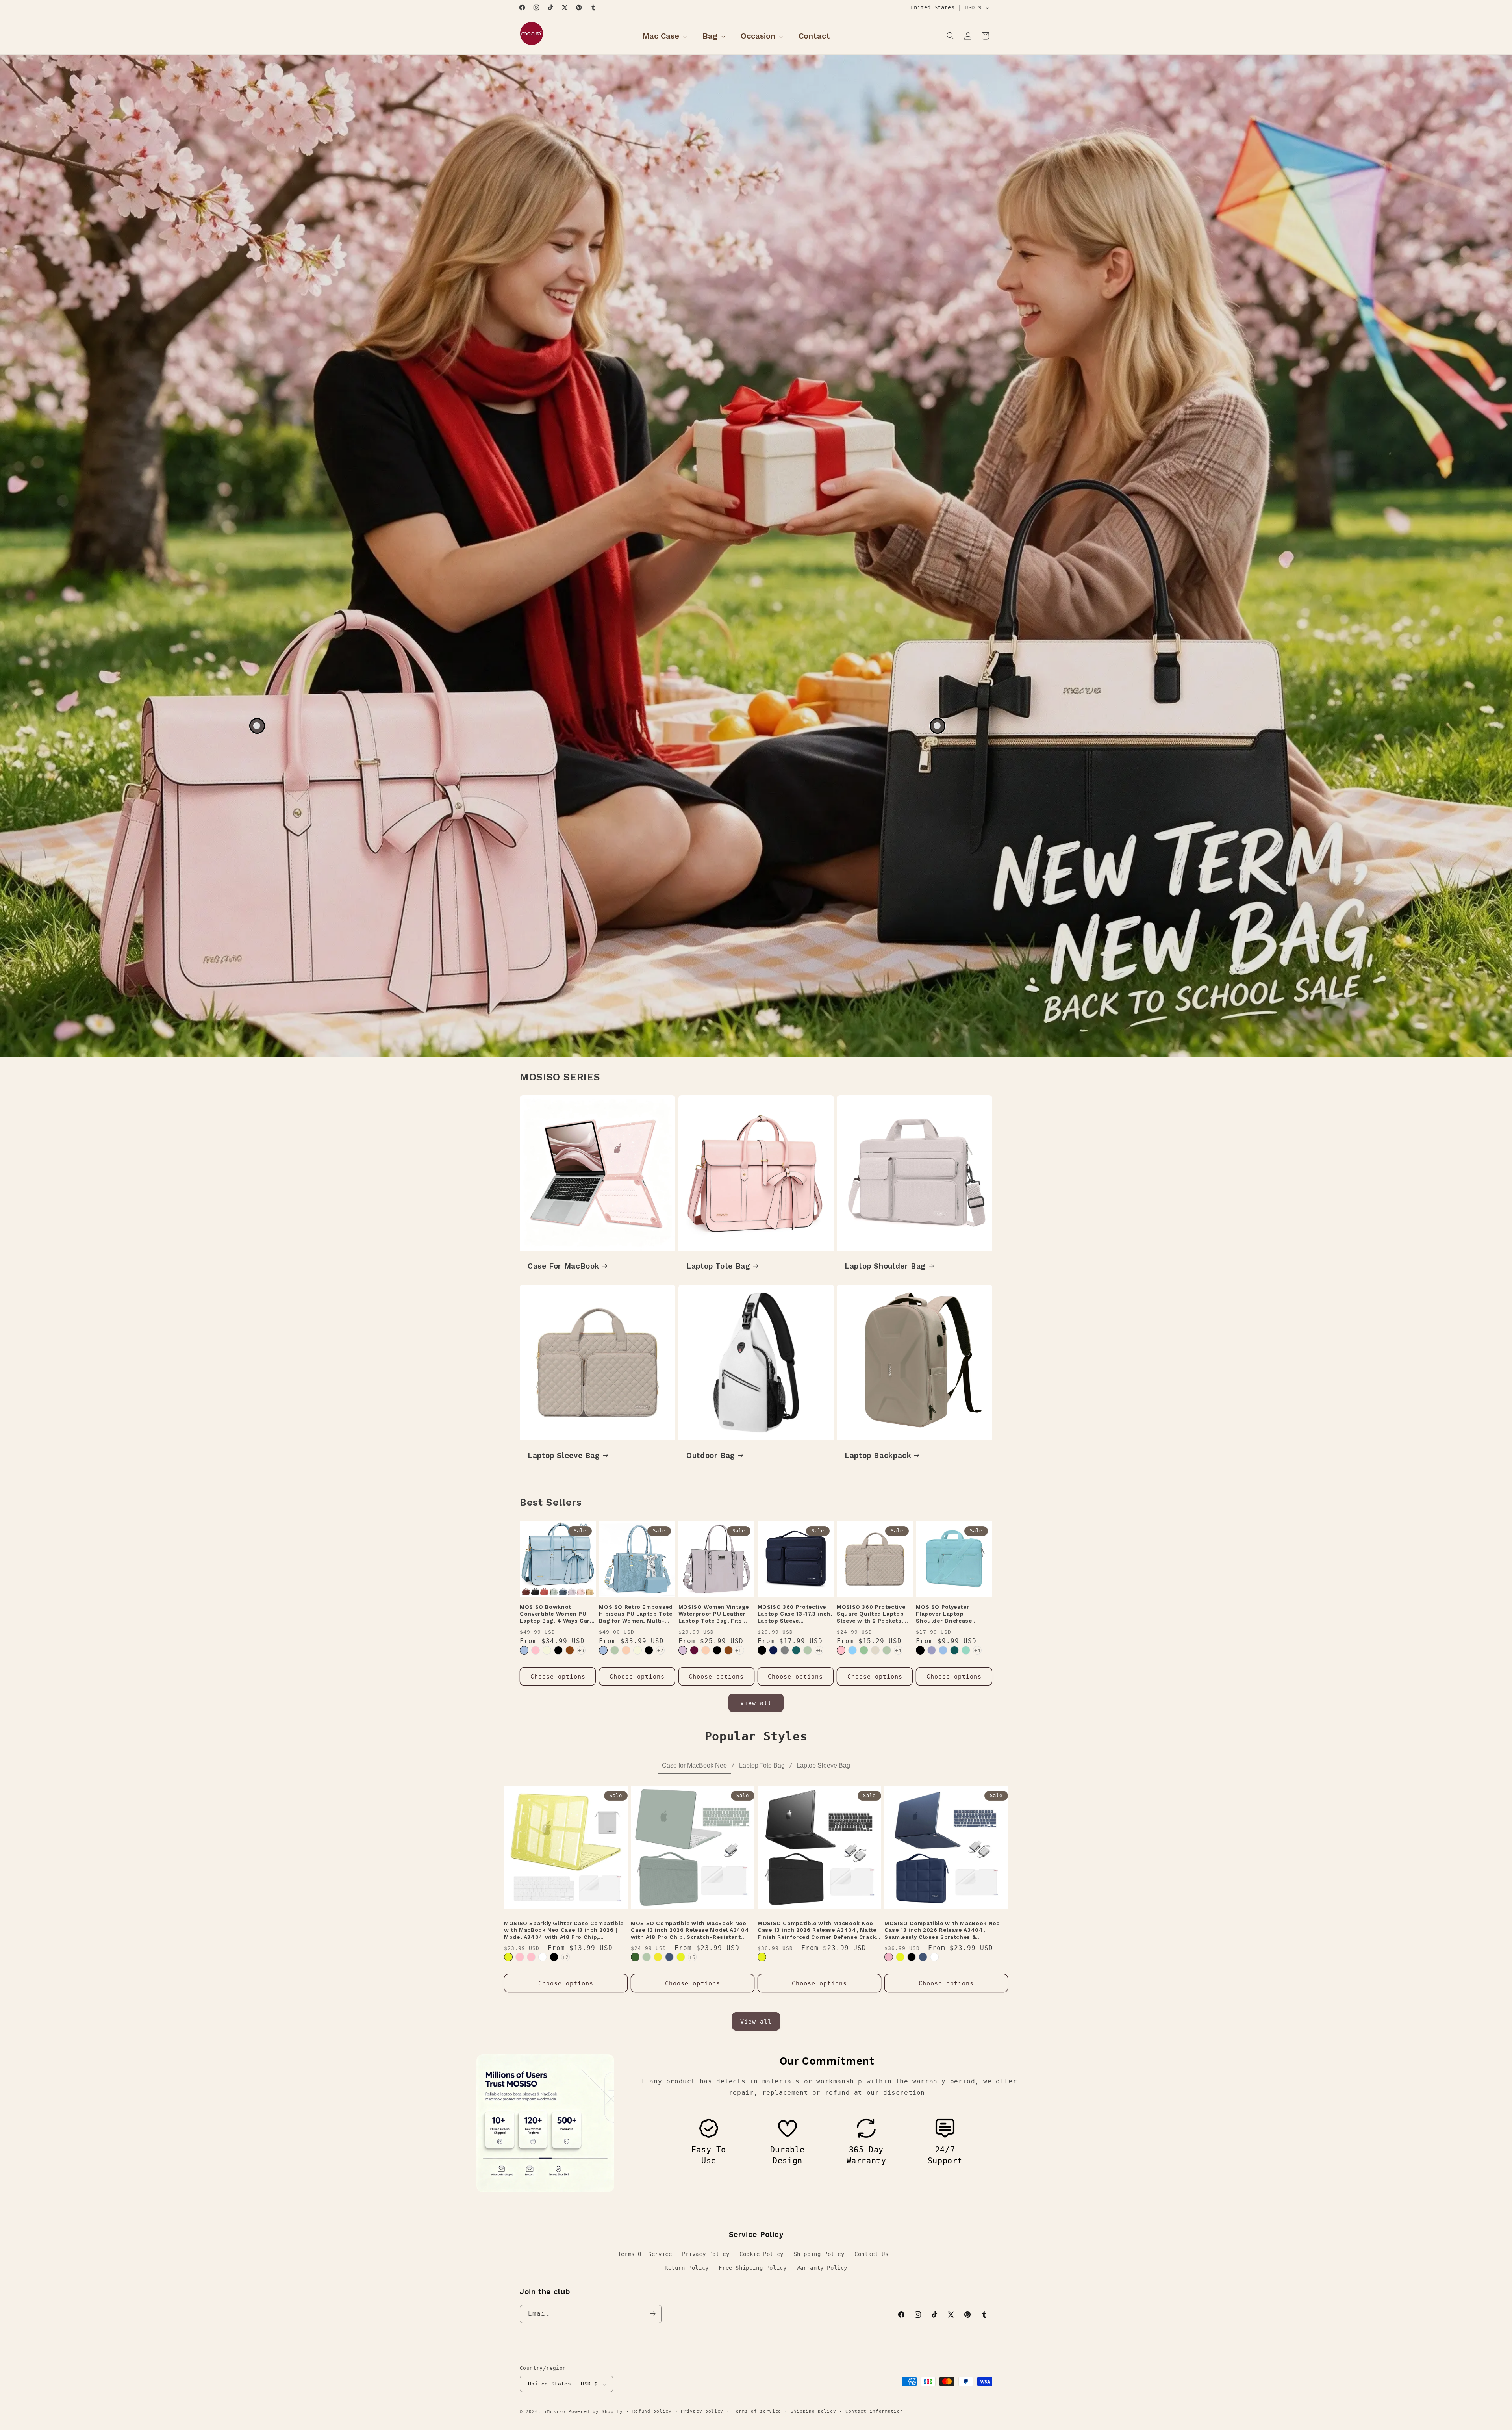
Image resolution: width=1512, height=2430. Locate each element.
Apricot (626, 1650)
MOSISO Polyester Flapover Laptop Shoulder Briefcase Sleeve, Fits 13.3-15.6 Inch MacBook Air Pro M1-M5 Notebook (954, 1614)
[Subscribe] (652, 2314)
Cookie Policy (762, 2254)
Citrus (508, 1957)
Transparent (543, 1957)
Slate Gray (785, 1650)
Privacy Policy (706, 2254)
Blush (889, 1957)
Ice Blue (852, 1650)
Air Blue (524, 1650)
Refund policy (652, 2412)
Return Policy (687, 2268)
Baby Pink (531, 1957)
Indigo (669, 1957)
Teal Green (796, 1650)
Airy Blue (943, 1650)
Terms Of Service (645, 2254)
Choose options (558, 1677)
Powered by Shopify (596, 2412)
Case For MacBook (563, 1266)
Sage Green (864, 1650)
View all (756, 1703)
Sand (875, 1650)
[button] (951, 36)
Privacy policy (702, 2412)
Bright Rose (520, 1957)
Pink (535, 1650)
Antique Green (615, 1650)
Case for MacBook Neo (694, 1765)
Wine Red (694, 1650)
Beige (547, 1650)
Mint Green (966, 1650)
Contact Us (871, 2254)
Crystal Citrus (658, 1957)
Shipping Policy (819, 2254)
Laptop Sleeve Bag (564, 1455)
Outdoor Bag (711, 1455)
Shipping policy (813, 2412)
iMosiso (555, 2412)
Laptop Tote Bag (718, 1266)
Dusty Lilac (683, 1650)
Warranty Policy (822, 2268)
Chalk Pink (841, 1650)
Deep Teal (954, 1650)
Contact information (874, 2412)
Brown (570, 1650)
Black (558, 1650)
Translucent (934, 1957)
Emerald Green (635, 1957)
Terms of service (757, 2412)
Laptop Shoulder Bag (885, 1266)
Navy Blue (773, 1650)
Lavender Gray (932, 1650)
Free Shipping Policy (752, 2268)
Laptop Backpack (878, 1455)
